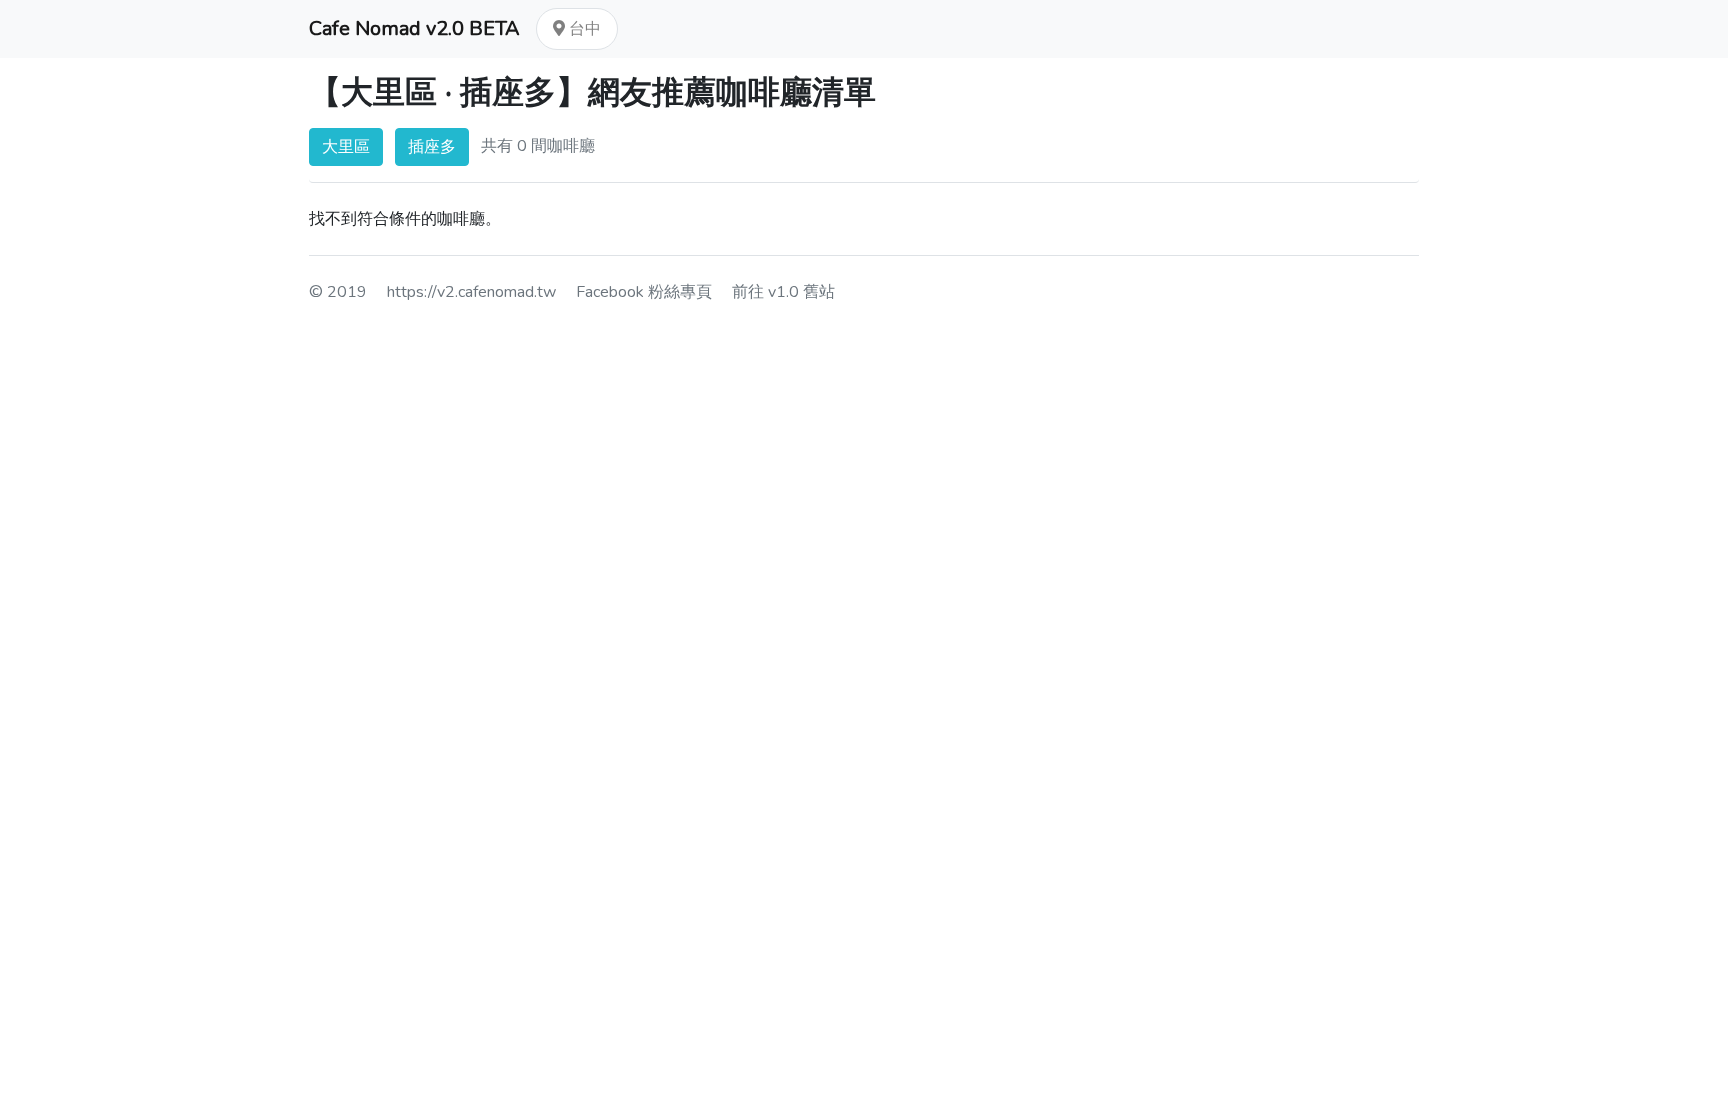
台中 (583, 29)
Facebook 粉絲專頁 (644, 292)
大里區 (346, 147)
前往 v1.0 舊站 (783, 292)
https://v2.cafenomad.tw (471, 292)
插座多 (432, 147)
